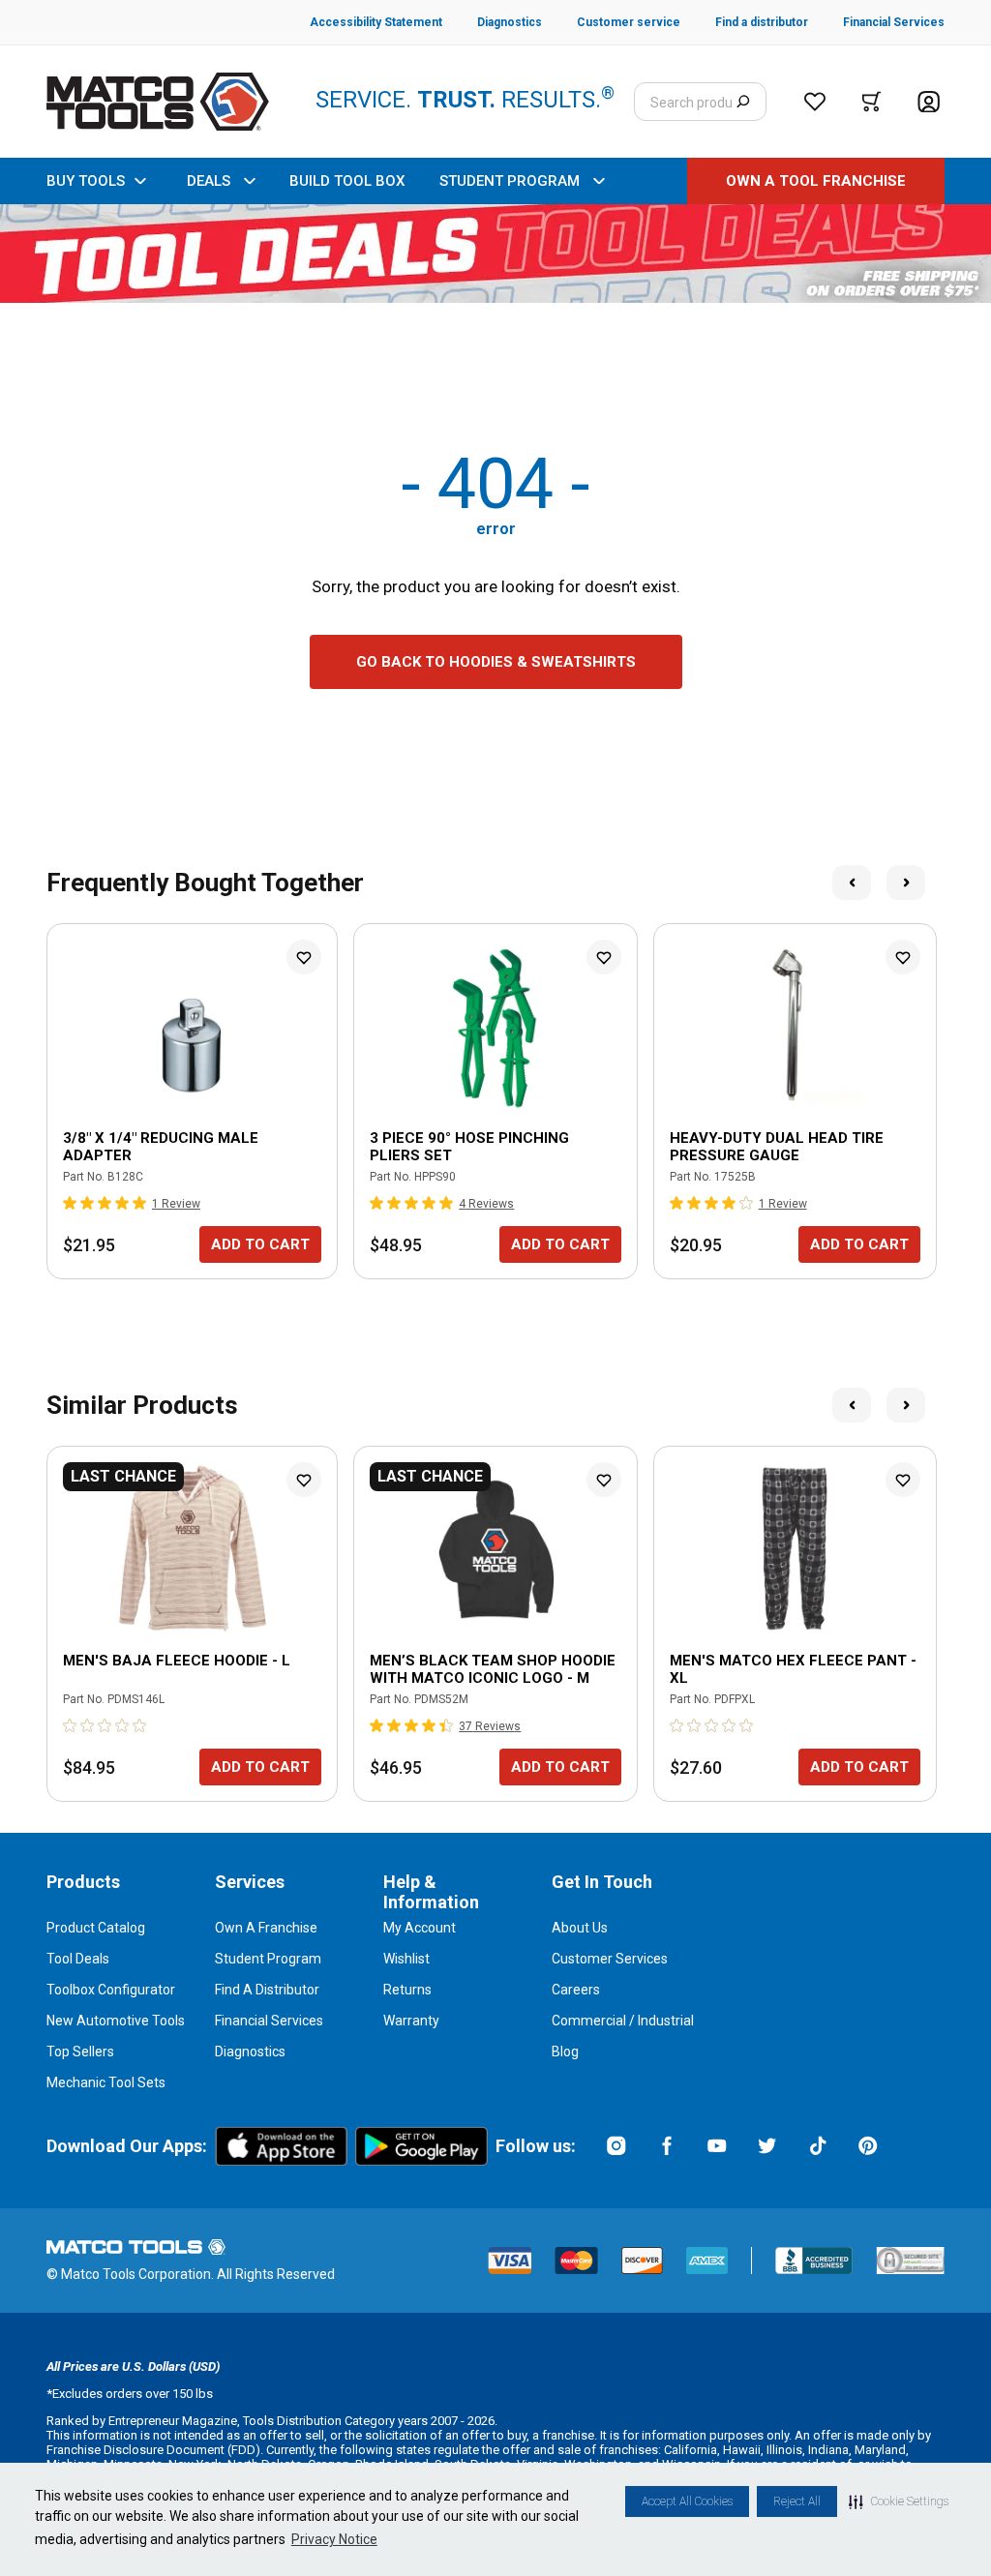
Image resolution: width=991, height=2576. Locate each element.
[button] (899, 2501)
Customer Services (610, 1959)
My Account (420, 1928)
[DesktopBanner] (495, 254)
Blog (565, 2052)
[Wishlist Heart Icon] (304, 957)
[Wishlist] (815, 102)
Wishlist (406, 1959)
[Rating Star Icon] (71, 1203)
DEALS (209, 181)
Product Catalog (96, 1928)
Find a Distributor (267, 1990)
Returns (407, 1990)
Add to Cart (260, 1244)
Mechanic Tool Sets (106, 2082)
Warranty (411, 2021)
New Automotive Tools (116, 2021)
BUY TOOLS (86, 181)
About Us (580, 1928)
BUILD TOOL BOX (347, 181)
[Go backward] (852, 883)
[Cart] (871, 102)
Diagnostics (250, 2052)
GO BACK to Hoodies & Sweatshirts (496, 662)
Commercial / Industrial (623, 2021)
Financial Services (269, 2021)
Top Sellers (80, 2052)
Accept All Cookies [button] (687, 2501)
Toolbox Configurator (111, 1990)
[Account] (929, 102)
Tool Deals (78, 1959)
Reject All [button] (797, 2501)
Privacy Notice (334, 2539)
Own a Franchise (266, 1928)
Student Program (268, 1959)
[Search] (743, 102)
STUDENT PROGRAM (510, 181)
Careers (576, 1990)
